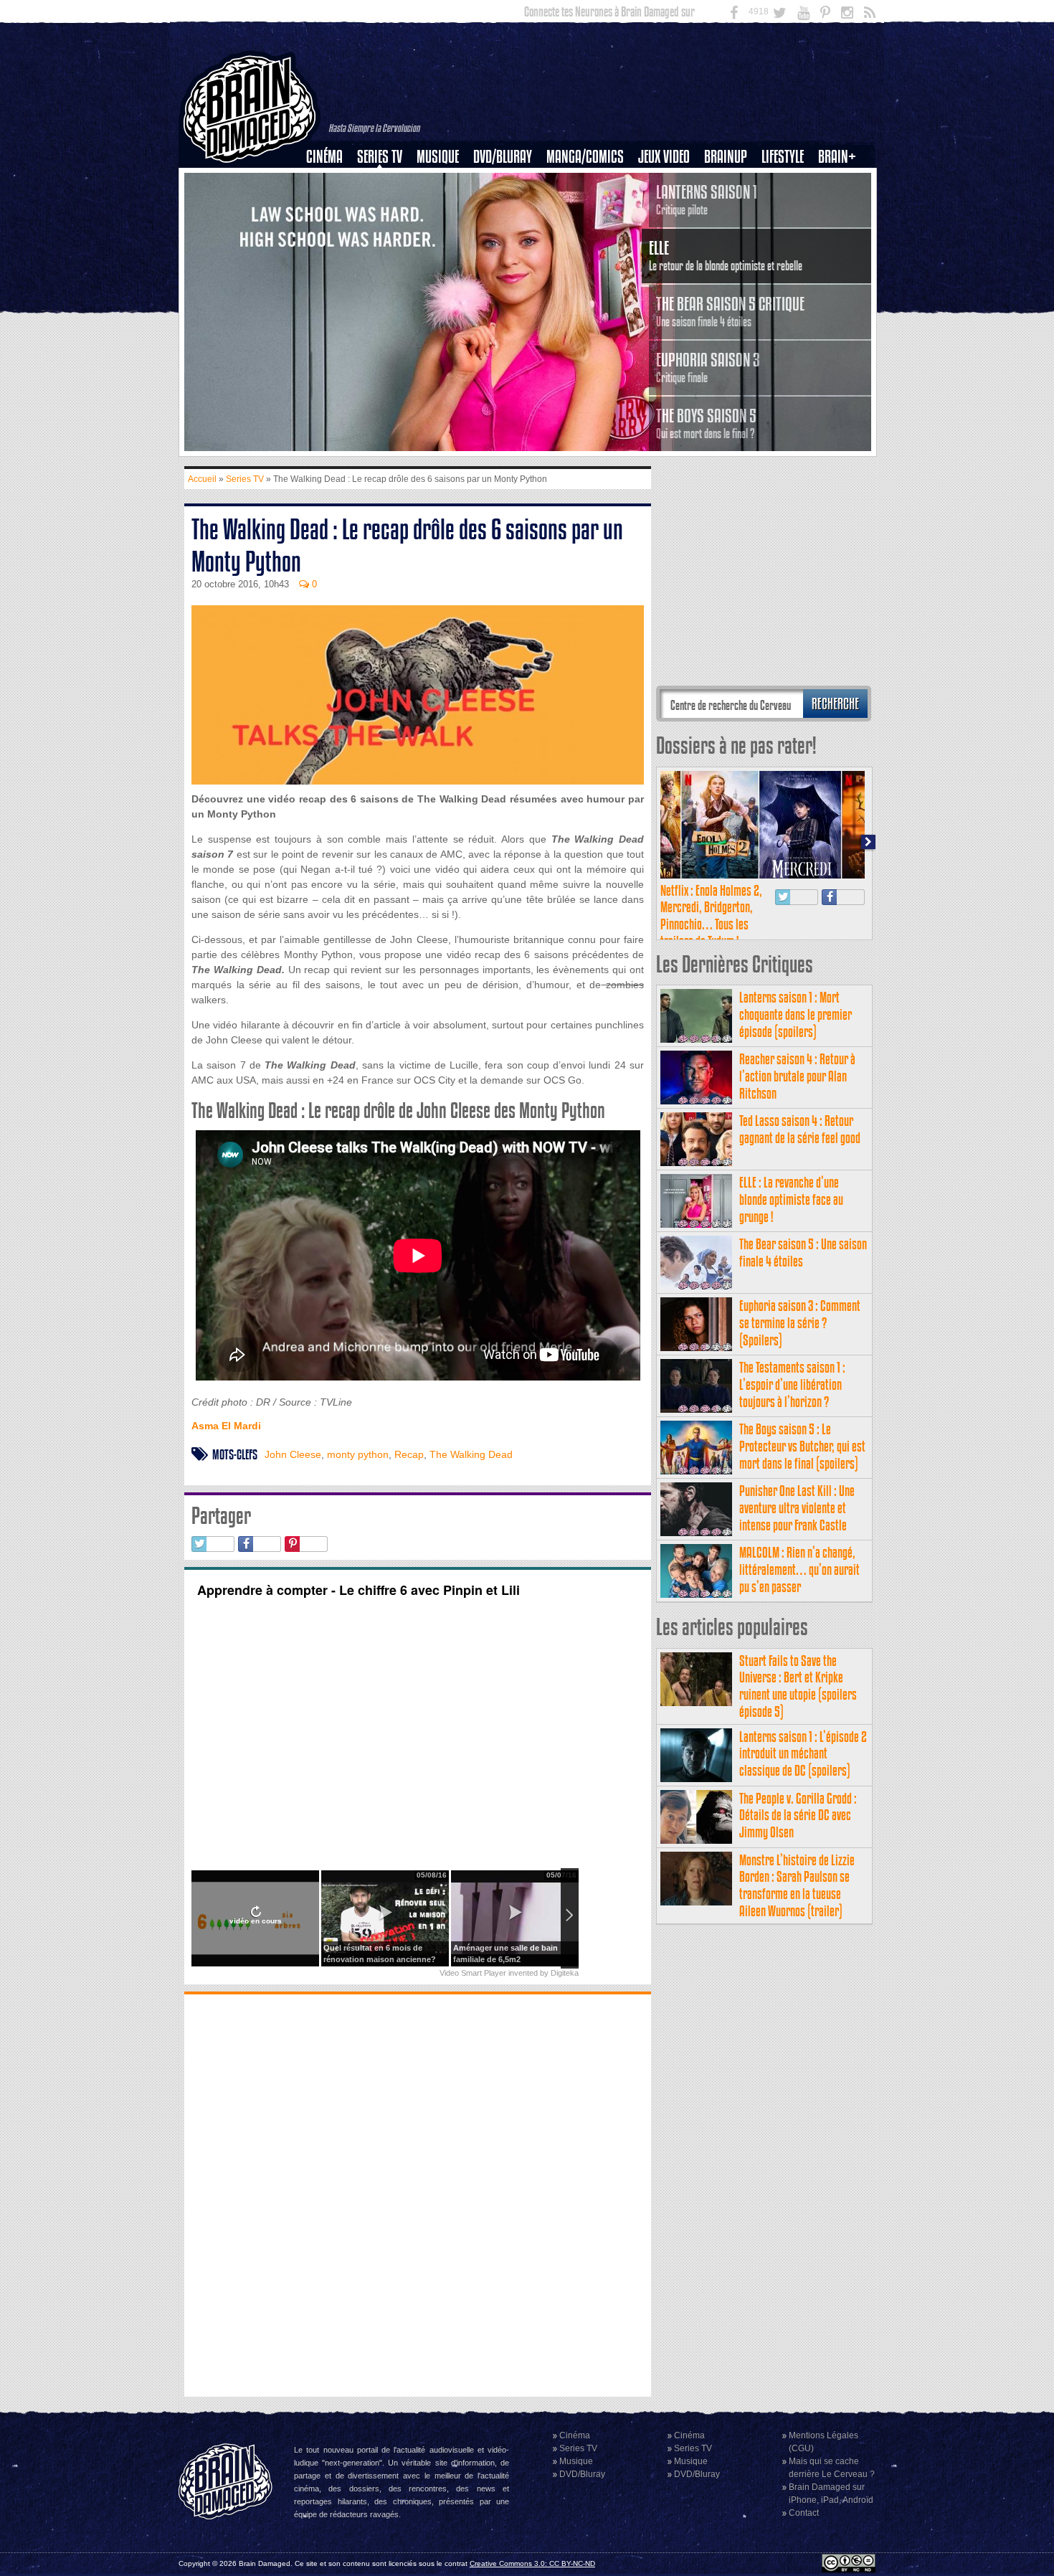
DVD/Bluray (503, 157)
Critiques (331, 181)
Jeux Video (664, 157)
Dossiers (330, 206)
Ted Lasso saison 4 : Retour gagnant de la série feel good (800, 1129)
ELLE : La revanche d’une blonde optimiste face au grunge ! (791, 1199)
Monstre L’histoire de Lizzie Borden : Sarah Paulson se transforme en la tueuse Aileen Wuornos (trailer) (797, 1885)
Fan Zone (842, 181)
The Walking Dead (471, 1454)
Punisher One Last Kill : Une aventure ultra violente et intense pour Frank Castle (797, 1508)
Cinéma (324, 157)
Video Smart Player (473, 1973)
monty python (358, 1454)
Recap (409, 1454)
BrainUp (726, 157)
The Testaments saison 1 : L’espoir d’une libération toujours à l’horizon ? (792, 1384)
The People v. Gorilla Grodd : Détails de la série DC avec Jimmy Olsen (798, 1815)
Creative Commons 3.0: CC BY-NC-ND (532, 2563)
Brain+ (837, 157)
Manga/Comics (585, 157)
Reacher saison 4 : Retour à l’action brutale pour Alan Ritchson (797, 1076)
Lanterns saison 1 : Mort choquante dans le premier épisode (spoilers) (796, 1014)
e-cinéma (331, 230)
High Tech (787, 230)
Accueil (202, 479)
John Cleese (293, 1454)
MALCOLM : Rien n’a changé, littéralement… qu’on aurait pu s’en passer (799, 1569)
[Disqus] (418, 2194)
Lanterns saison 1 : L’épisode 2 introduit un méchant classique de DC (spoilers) (803, 1754)
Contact (804, 2513)
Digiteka (565, 1973)
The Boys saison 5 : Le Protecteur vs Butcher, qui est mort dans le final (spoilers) (802, 1446)
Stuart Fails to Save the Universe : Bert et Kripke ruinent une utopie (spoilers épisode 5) (798, 1686)
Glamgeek (787, 206)
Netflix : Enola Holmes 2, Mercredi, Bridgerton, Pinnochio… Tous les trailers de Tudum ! (711, 916)
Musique (438, 157)
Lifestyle (783, 157)
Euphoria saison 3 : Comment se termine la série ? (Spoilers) (800, 1323)
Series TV (380, 157)
